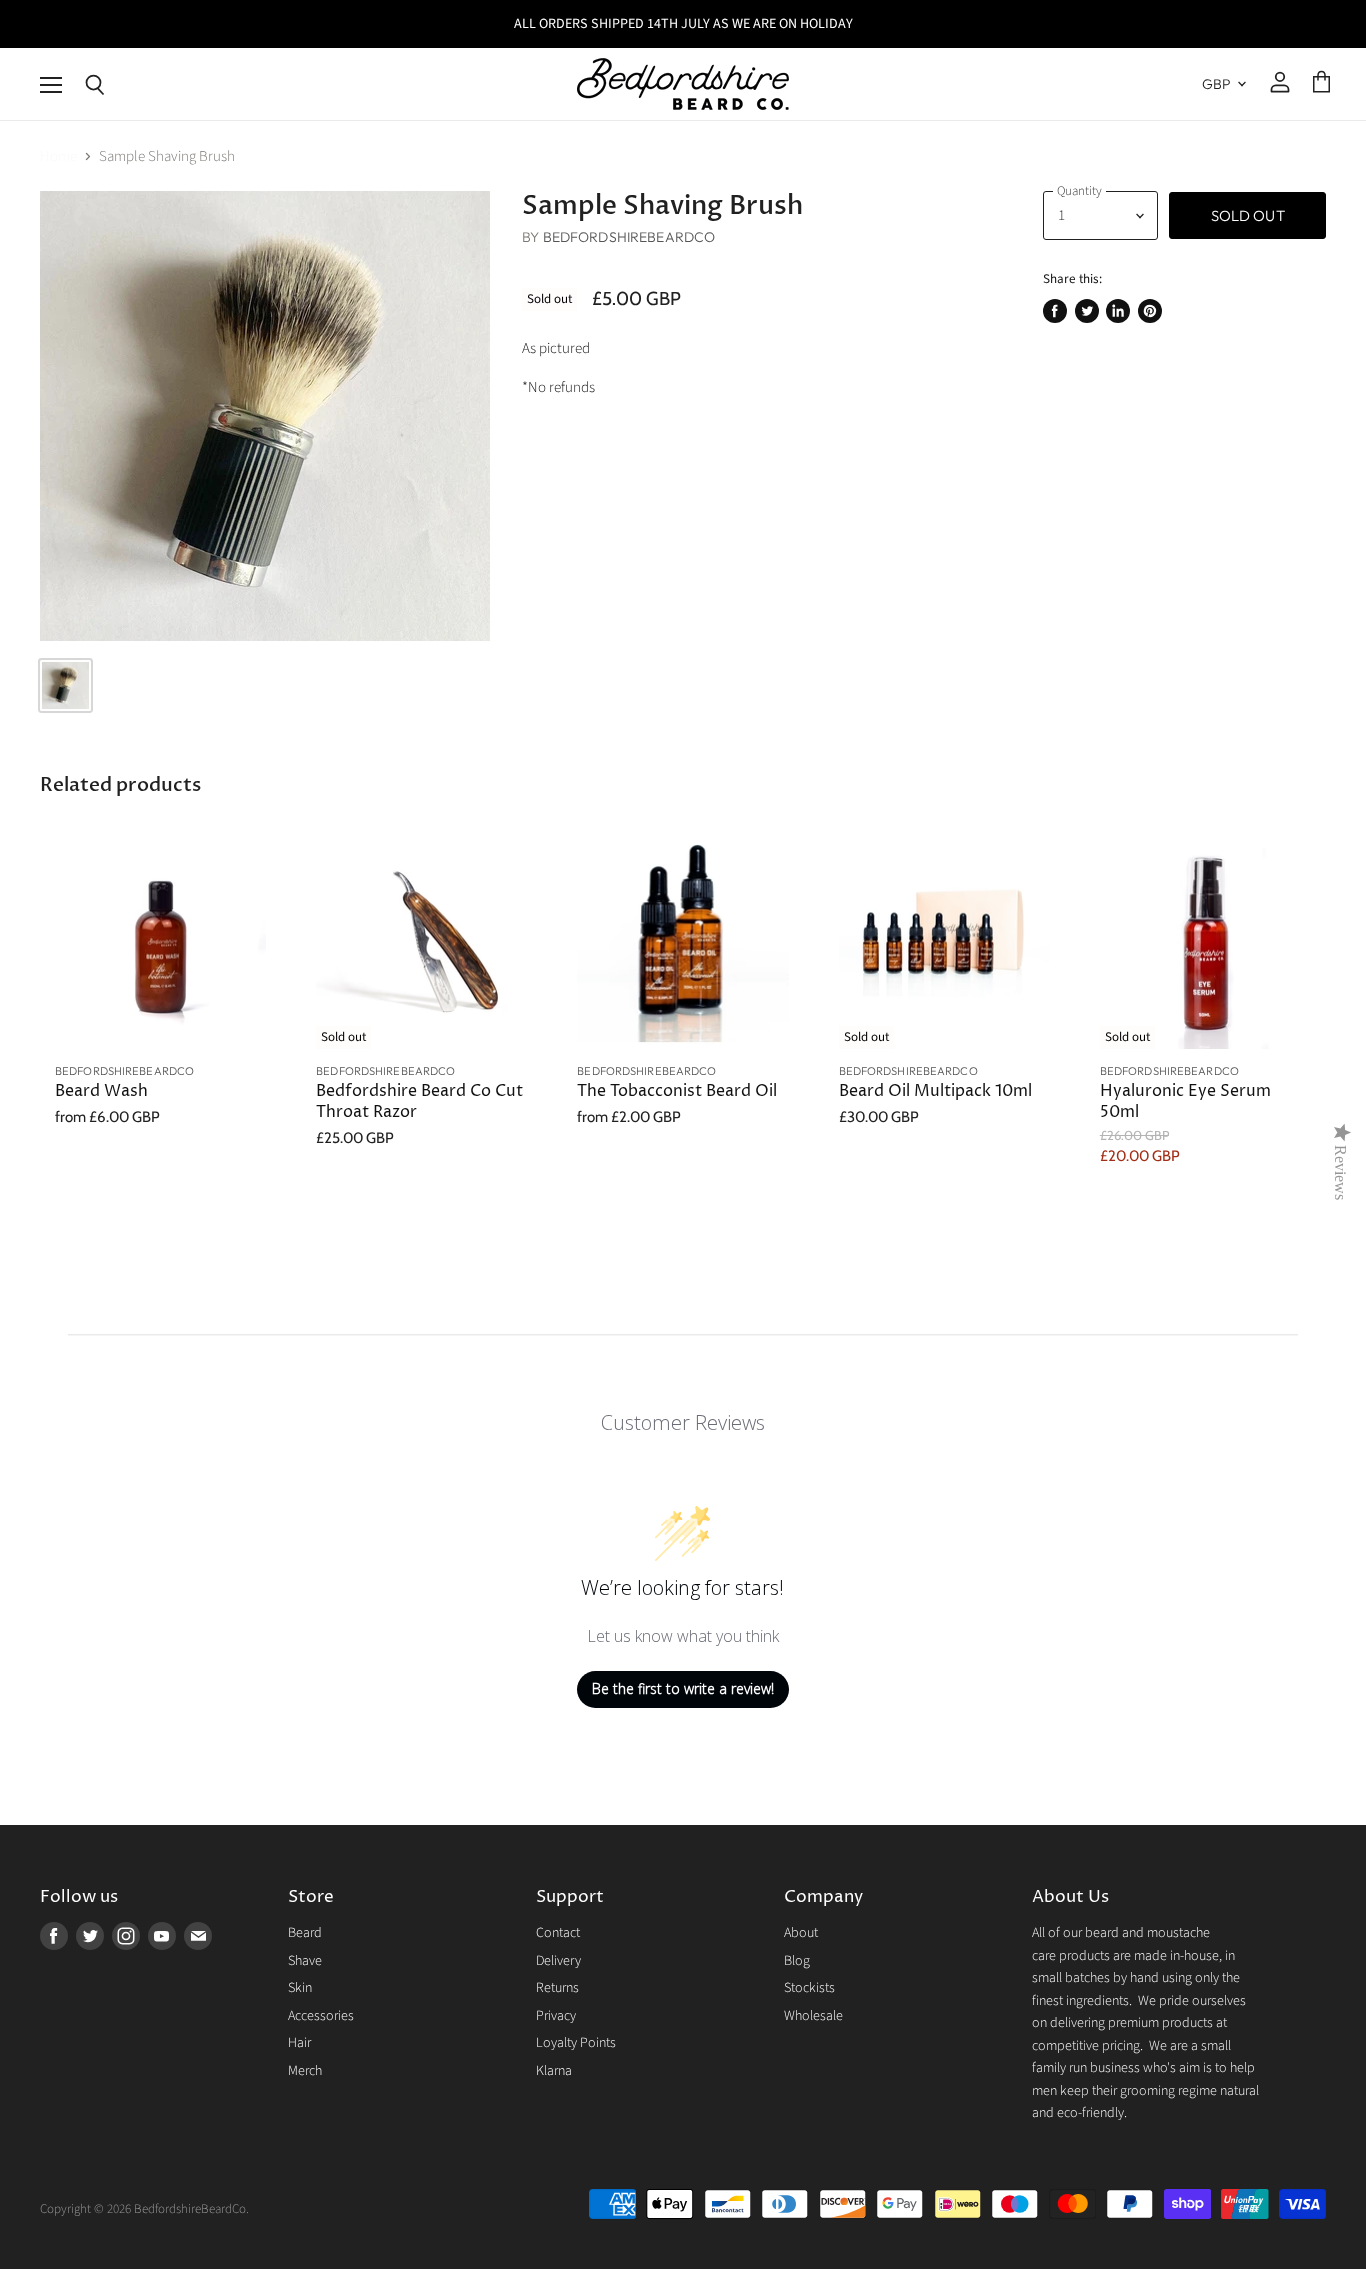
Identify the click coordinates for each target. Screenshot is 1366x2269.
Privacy (556, 2016)
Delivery (558, 1961)
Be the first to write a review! (683, 1688)
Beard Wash (101, 1091)
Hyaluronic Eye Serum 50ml (1185, 1101)
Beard (305, 1933)
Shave (305, 1961)
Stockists (809, 1988)
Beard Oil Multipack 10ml (935, 1091)
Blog (797, 1961)
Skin (300, 1988)
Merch (305, 2071)
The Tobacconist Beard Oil (677, 1091)
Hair (299, 2043)
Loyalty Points (576, 2043)
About (801, 1933)
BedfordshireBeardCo (629, 237)
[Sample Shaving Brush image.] (265, 416)
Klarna (554, 2071)
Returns (557, 1988)
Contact (558, 1933)
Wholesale (813, 2016)
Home (58, 156)
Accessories (321, 2016)
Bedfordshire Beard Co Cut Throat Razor (419, 1101)
